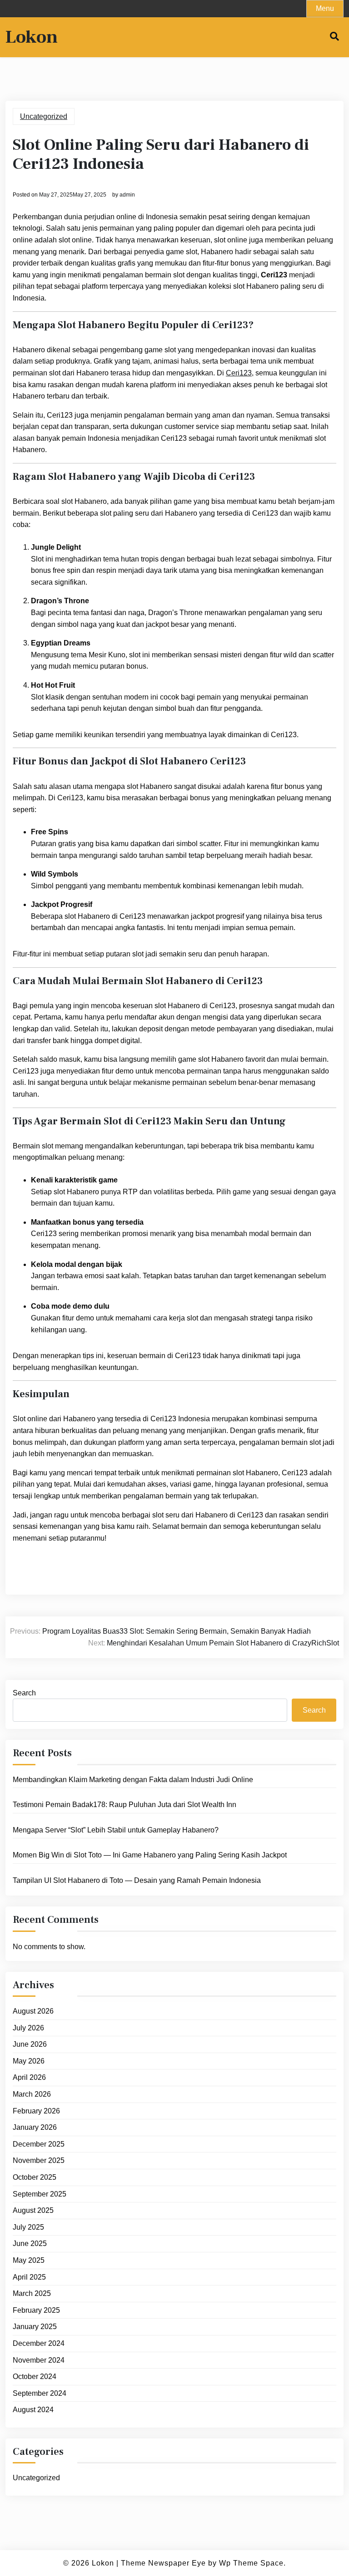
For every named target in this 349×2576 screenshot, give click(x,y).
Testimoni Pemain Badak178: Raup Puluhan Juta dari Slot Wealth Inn (125, 1805)
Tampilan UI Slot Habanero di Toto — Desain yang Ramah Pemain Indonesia (137, 1880)
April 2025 (29, 2277)
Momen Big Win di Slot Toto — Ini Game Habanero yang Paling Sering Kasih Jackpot (150, 1855)
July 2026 (28, 2028)
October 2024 (35, 2377)
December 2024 (39, 2343)
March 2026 (32, 2094)
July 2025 (28, 2227)
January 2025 (35, 2327)
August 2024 (33, 2410)
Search (24, 1693)
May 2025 (29, 2260)
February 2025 (36, 2310)
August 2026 (33, 2011)
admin (127, 195)
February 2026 (36, 2111)
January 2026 (35, 2127)
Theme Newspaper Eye (163, 2563)
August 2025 (33, 2210)
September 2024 (40, 2393)
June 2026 (30, 2044)
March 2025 (32, 2293)
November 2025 (39, 2160)
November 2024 (39, 2360)
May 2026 (29, 2061)
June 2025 (30, 2244)
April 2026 (29, 2077)
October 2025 (35, 2177)
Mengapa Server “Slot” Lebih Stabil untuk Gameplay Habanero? (116, 1830)
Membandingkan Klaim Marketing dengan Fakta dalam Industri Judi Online (133, 1780)
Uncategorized (44, 116)
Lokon (32, 37)
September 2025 (40, 2194)
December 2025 (39, 2144)
